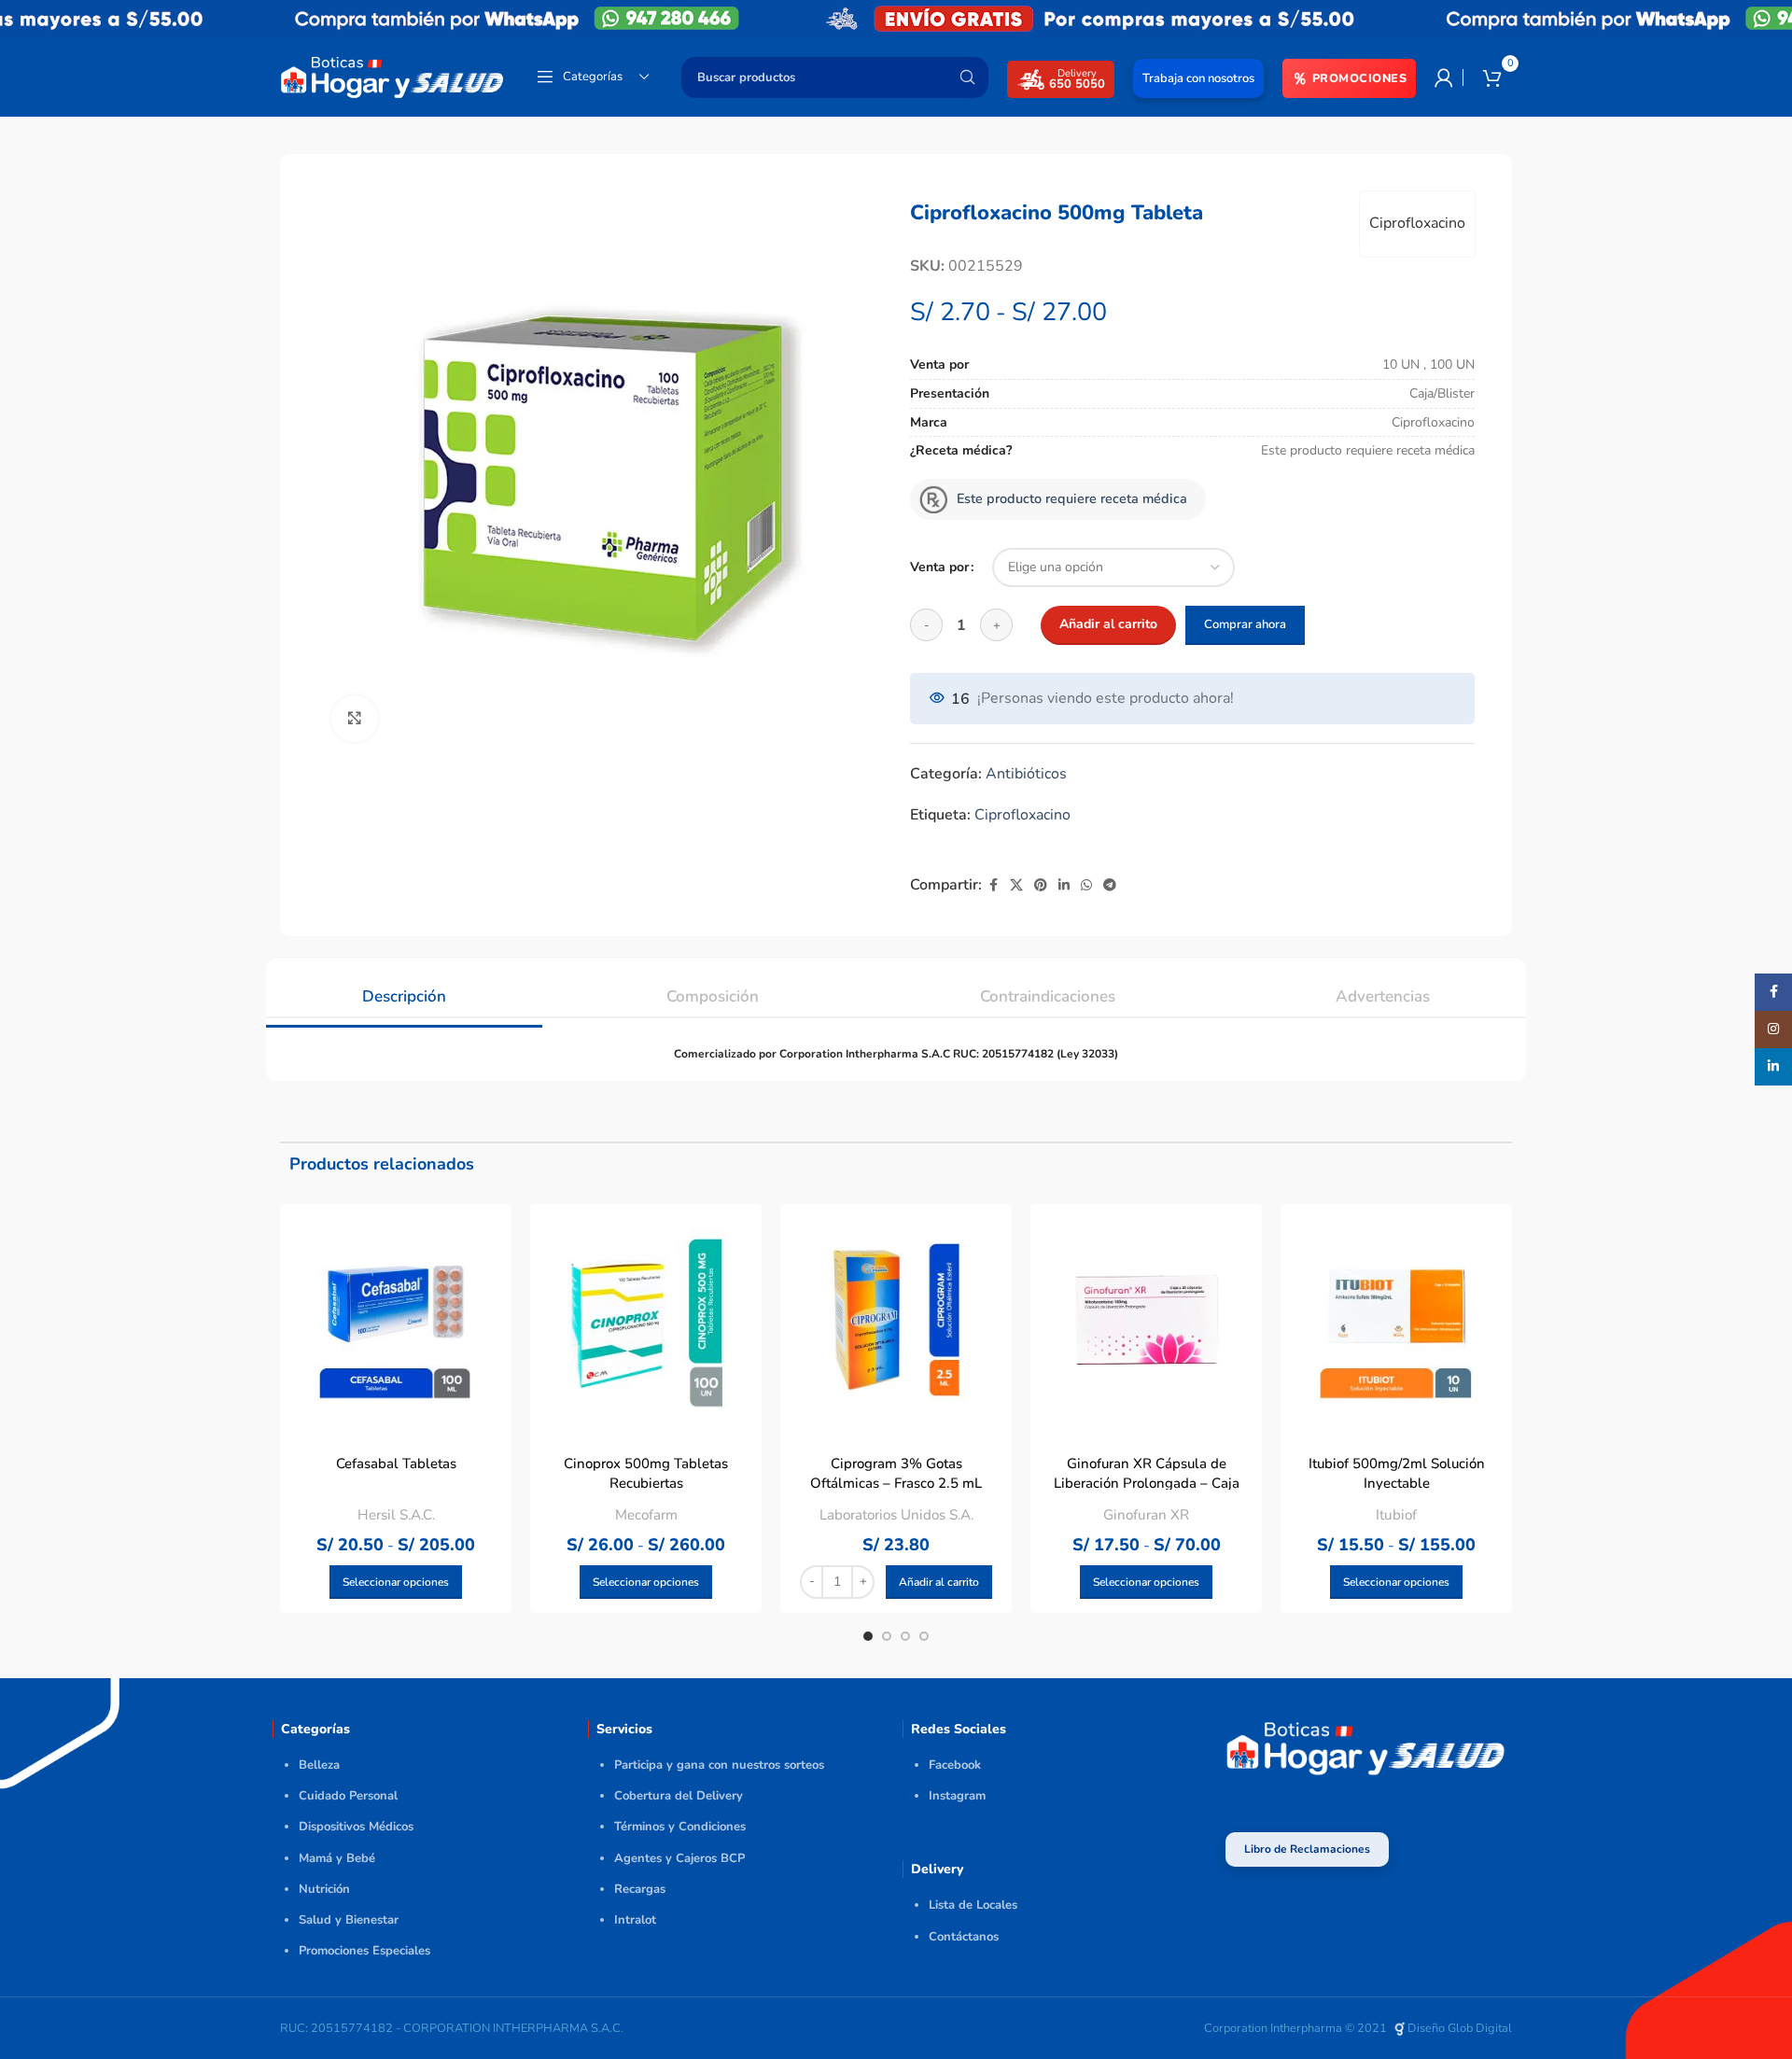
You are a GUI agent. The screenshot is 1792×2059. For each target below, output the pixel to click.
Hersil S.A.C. (396, 1515)
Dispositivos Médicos (356, 1827)
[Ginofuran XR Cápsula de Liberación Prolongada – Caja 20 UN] (1146, 1320)
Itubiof (1396, 1515)
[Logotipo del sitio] (392, 76)
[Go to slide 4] (924, 1636)
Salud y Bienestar (349, 1920)
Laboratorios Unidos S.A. (896, 1515)
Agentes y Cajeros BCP (679, 1858)
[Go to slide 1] (868, 1636)
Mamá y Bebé (337, 1858)
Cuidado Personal (348, 1796)
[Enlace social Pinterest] (1041, 886)
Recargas (640, 1889)
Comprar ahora (1245, 624)
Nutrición (324, 1889)
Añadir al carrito (1108, 624)
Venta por (939, 567)
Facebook (955, 1765)
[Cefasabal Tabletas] (396, 1320)
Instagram (957, 1796)
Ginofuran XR (1146, 1515)
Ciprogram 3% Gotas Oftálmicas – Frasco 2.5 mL (896, 1473)
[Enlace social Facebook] (993, 886)
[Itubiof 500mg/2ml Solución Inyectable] (1396, 1320)
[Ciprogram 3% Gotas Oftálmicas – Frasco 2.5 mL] (896, 1320)
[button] (939, 1582)
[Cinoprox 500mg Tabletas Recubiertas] (646, 1320)
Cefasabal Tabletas (396, 1464)
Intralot (635, 1920)
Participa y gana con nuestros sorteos (719, 1765)
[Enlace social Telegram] (1110, 886)
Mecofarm (646, 1515)
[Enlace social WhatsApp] (1086, 886)
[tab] (404, 987)
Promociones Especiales (364, 1951)
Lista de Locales (973, 1905)
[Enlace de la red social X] (1016, 886)
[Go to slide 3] (905, 1636)
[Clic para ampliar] (355, 719)
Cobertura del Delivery (679, 1796)
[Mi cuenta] (1444, 77)
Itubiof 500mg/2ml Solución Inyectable (1397, 1473)
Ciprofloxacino (1417, 223)
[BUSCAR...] (967, 77)
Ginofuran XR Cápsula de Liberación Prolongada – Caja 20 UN (1147, 1483)
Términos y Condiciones (680, 1827)
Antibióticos (1026, 774)
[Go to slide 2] (887, 1636)
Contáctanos (964, 1937)
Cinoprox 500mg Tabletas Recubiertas (646, 1473)
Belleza (319, 1765)
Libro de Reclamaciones (1307, 1849)
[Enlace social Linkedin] (1064, 886)
